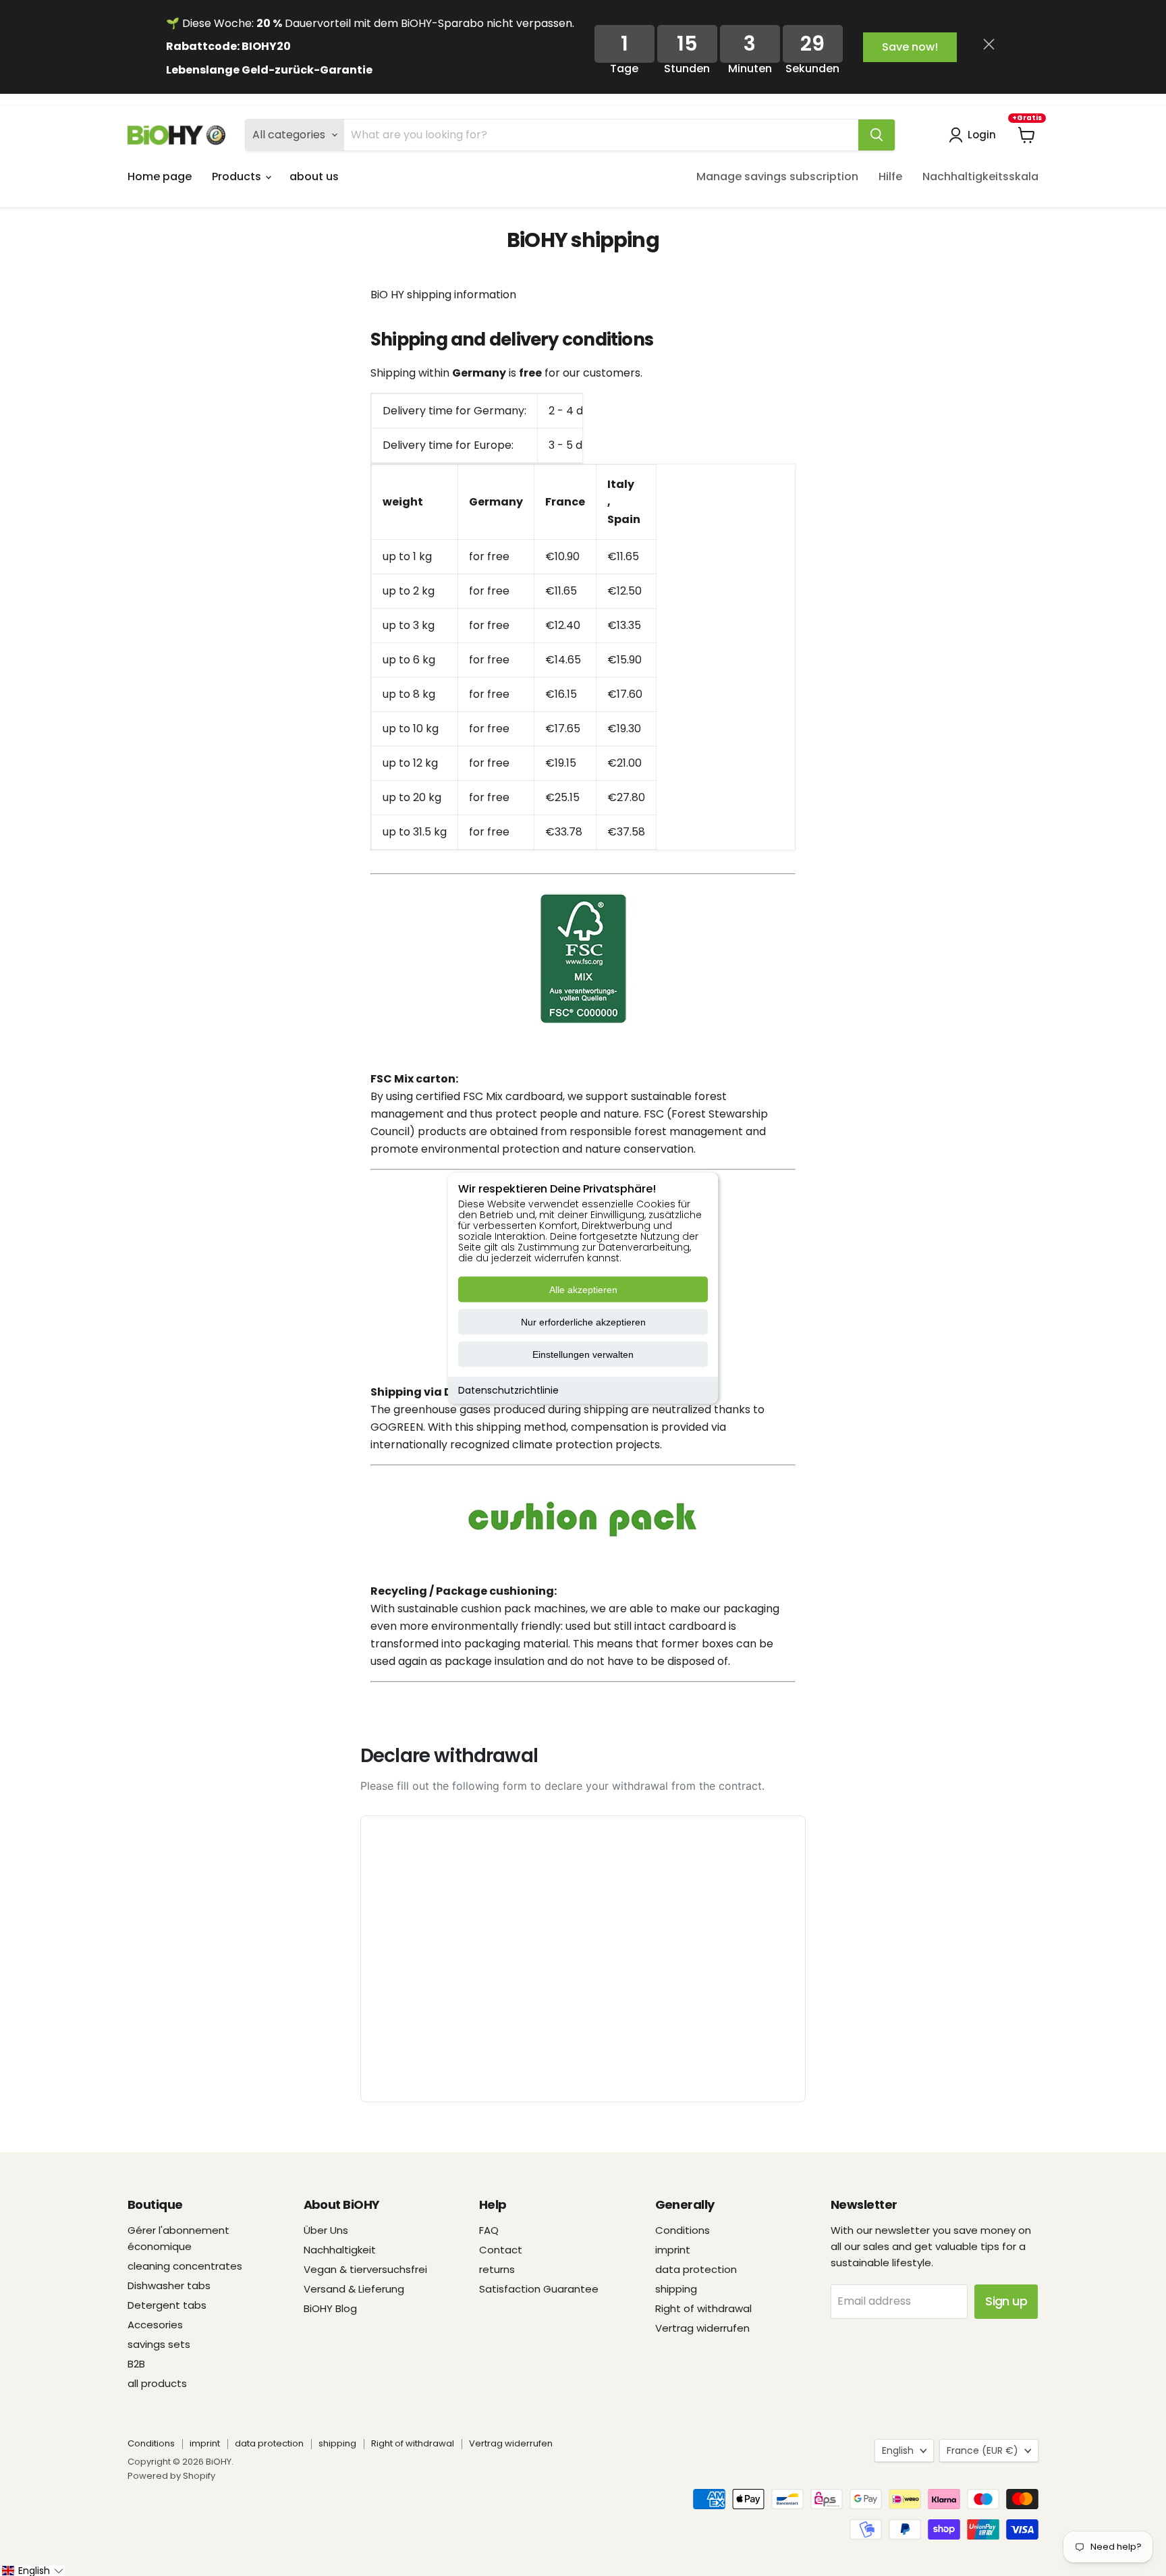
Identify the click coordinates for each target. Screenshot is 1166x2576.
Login (982, 135)
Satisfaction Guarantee (539, 2289)
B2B (136, 2364)
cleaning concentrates (185, 2266)
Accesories (155, 2325)
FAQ (489, 2230)
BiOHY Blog (330, 2308)
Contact (501, 2250)
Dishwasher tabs (169, 2285)
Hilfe (890, 176)
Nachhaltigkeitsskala (980, 176)
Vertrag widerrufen (702, 2328)
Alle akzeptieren (583, 1290)
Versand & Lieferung (354, 2289)
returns (497, 2269)
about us (314, 176)
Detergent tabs (167, 2305)
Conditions (683, 2230)
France (982, 2450)
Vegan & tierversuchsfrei (365, 2269)
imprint (673, 2250)
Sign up (1006, 2301)
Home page (160, 176)
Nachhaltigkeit (340, 2250)
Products (238, 176)
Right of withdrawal (703, 2308)
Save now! (910, 47)
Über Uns (326, 2230)
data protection (696, 2269)
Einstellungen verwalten (583, 1354)
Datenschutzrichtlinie (508, 1390)
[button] (32, 2571)
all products (157, 2383)
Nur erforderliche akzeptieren (583, 1322)
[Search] (877, 135)
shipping (676, 2289)
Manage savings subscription (777, 176)
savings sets (159, 2344)
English (898, 2450)
